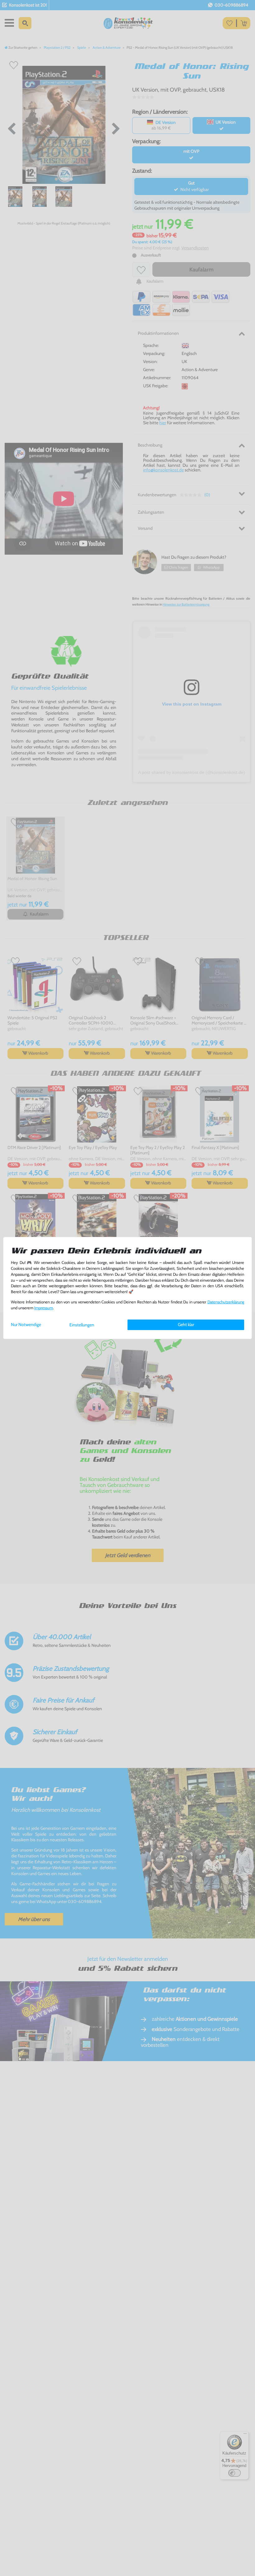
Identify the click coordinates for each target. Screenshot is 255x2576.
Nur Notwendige (26, 1324)
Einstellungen (82, 1325)
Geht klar (186, 1324)
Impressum (44, 1308)
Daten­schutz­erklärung (226, 1302)
